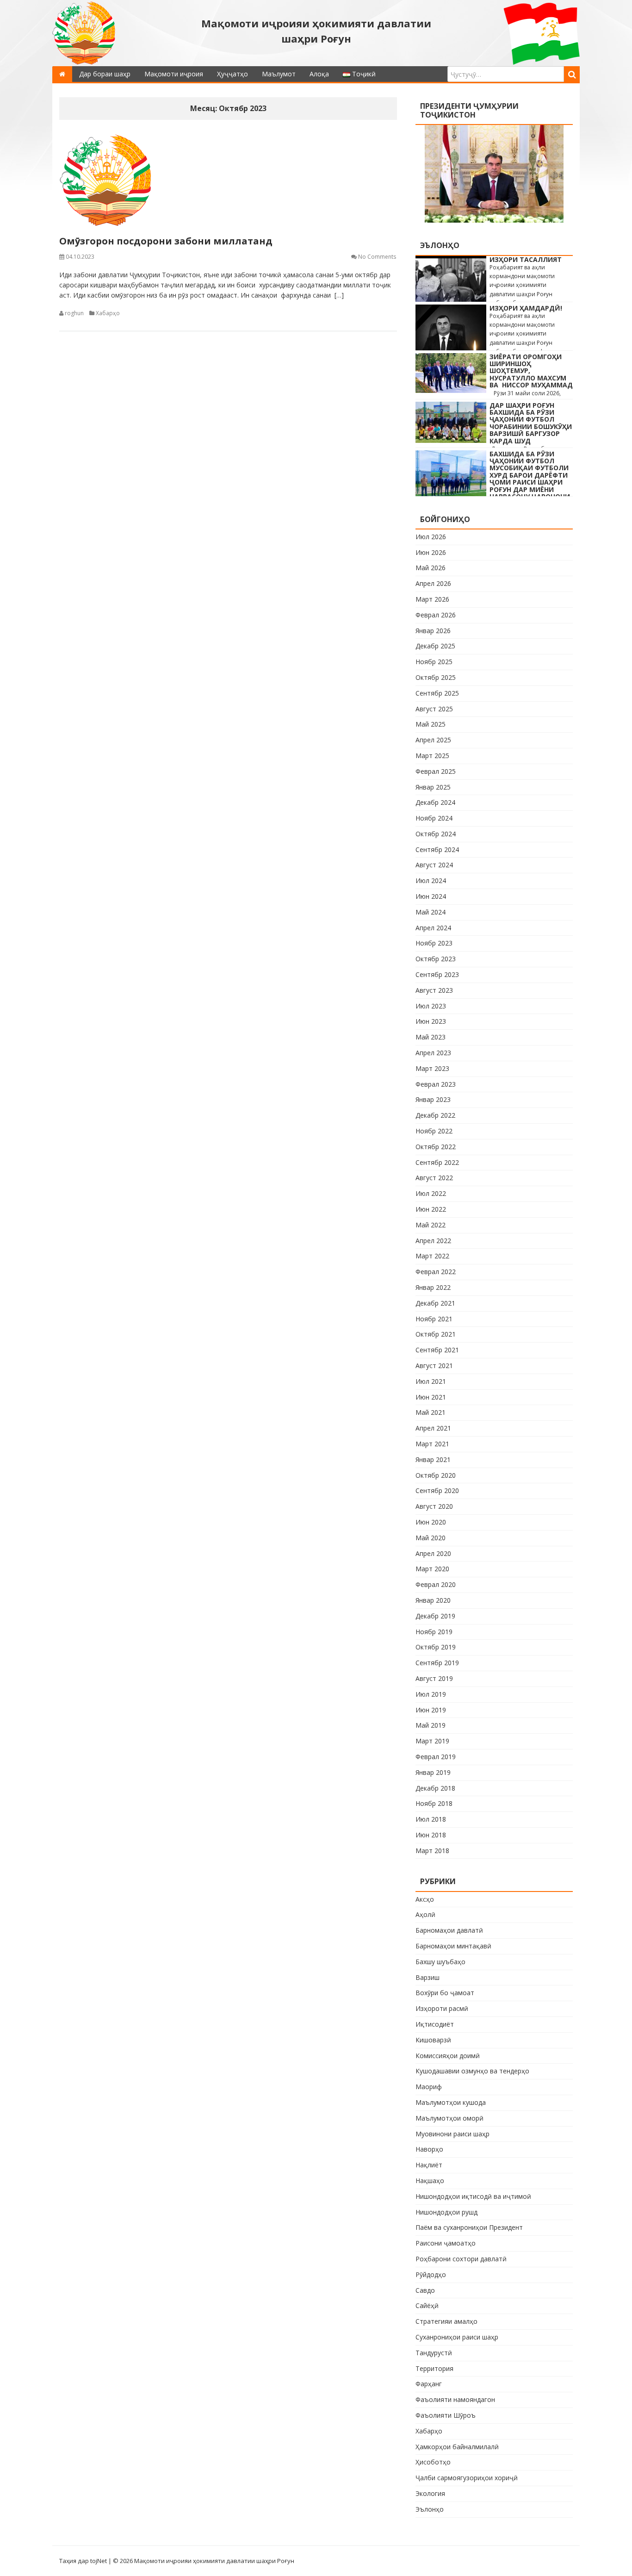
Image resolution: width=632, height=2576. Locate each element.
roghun (74, 313)
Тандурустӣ (434, 2353)
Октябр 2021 (436, 1334)
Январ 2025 (433, 787)
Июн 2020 (431, 1522)
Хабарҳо (108, 313)
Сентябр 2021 (437, 1350)
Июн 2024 (431, 896)
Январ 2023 (433, 1099)
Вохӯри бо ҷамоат (445, 1993)
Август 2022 (434, 1178)
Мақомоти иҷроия (174, 74)
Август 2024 (434, 865)
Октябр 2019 (436, 1647)
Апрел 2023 (433, 1053)
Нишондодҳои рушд (446, 2212)
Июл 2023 (431, 1006)
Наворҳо (429, 2149)
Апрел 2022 (433, 1241)
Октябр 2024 (436, 834)
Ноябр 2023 (434, 943)
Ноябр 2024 (434, 818)
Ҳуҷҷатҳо (232, 74)
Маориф (429, 2087)
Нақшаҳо (430, 2181)
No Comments (377, 257)
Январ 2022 (433, 1287)
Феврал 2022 (436, 1272)
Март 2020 (432, 1569)
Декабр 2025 (435, 646)
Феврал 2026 (436, 615)
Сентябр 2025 (437, 693)
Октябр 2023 (436, 959)
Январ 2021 (433, 1459)
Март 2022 (432, 1256)
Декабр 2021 (435, 1303)
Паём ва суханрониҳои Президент (469, 2227)
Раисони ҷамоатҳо (446, 2243)
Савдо (425, 2290)
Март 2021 (432, 1444)
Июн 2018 (431, 1835)
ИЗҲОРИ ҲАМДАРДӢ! (526, 308)
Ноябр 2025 (434, 662)
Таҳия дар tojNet (83, 2561)
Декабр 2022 (435, 1115)
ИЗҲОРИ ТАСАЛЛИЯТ (526, 259)
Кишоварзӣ (433, 2040)
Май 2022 (431, 1225)
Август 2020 (434, 1506)
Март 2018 (432, 1851)
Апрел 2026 (433, 583)
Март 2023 (432, 1068)
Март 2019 (432, 1741)
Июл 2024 (431, 880)
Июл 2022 (431, 1193)
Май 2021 (431, 1412)
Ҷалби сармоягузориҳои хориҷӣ (467, 2478)
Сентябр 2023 (437, 974)
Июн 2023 (431, 1021)
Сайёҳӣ (427, 2305)
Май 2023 (431, 1037)
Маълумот (279, 74)
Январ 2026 (433, 631)
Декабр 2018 (435, 1788)
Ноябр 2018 (434, 1803)
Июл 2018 (431, 1819)
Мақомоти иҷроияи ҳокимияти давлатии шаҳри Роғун (316, 31)
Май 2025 (431, 724)
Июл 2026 (431, 537)
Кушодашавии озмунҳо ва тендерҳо (472, 2071)
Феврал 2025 (436, 771)
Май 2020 (431, 1538)
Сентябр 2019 (437, 1663)
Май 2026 (431, 568)
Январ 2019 (433, 1772)
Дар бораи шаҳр (105, 74)
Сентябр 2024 (437, 849)
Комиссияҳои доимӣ (448, 2056)
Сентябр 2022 (437, 1162)
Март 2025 (432, 756)
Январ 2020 (433, 1600)
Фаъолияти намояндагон (455, 2399)
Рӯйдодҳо (431, 2274)
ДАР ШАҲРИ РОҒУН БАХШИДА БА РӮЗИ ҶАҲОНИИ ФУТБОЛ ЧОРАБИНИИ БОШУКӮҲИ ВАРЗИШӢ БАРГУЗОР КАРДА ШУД (531, 423)
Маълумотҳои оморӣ (449, 2118)
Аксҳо (425, 1899)
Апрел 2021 (433, 1428)
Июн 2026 (431, 552)
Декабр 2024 (435, 802)
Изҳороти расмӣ (442, 2008)
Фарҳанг (429, 2384)
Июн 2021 (431, 1397)
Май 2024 (431, 912)
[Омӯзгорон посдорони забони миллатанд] (228, 180)
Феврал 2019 (436, 1757)
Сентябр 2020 (437, 1490)
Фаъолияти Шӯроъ (446, 2415)
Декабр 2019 (435, 1616)
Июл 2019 (431, 1694)
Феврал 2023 (436, 1084)
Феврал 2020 (436, 1584)
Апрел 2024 (433, 928)
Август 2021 (434, 1366)
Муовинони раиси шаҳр (452, 2134)
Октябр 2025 (436, 677)
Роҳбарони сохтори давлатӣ (461, 2259)
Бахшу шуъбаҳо (440, 1962)
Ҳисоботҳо (433, 2462)
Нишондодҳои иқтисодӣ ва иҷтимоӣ (473, 2196)
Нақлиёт (429, 2165)
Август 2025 (434, 709)
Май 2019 (431, 1725)
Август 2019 (434, 1678)
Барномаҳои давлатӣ (449, 1930)
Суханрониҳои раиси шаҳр (457, 2337)
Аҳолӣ (425, 1914)
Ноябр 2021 (434, 1319)
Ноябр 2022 (434, 1131)
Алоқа (319, 74)
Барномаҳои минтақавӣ (453, 1946)
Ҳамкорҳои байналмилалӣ (457, 2447)
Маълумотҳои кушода (451, 2102)
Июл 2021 (431, 1381)
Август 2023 (434, 990)
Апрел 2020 (433, 1553)
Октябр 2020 (436, 1475)
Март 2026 (432, 599)
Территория (434, 2368)
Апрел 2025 (433, 740)
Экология (430, 2493)
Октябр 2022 (436, 1147)
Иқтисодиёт (435, 2024)
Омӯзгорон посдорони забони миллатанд (166, 241)
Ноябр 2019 (434, 1632)
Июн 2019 (431, 1710)
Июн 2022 (431, 1209)
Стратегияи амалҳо (446, 2321)
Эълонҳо (430, 2509)
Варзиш (428, 1977)
